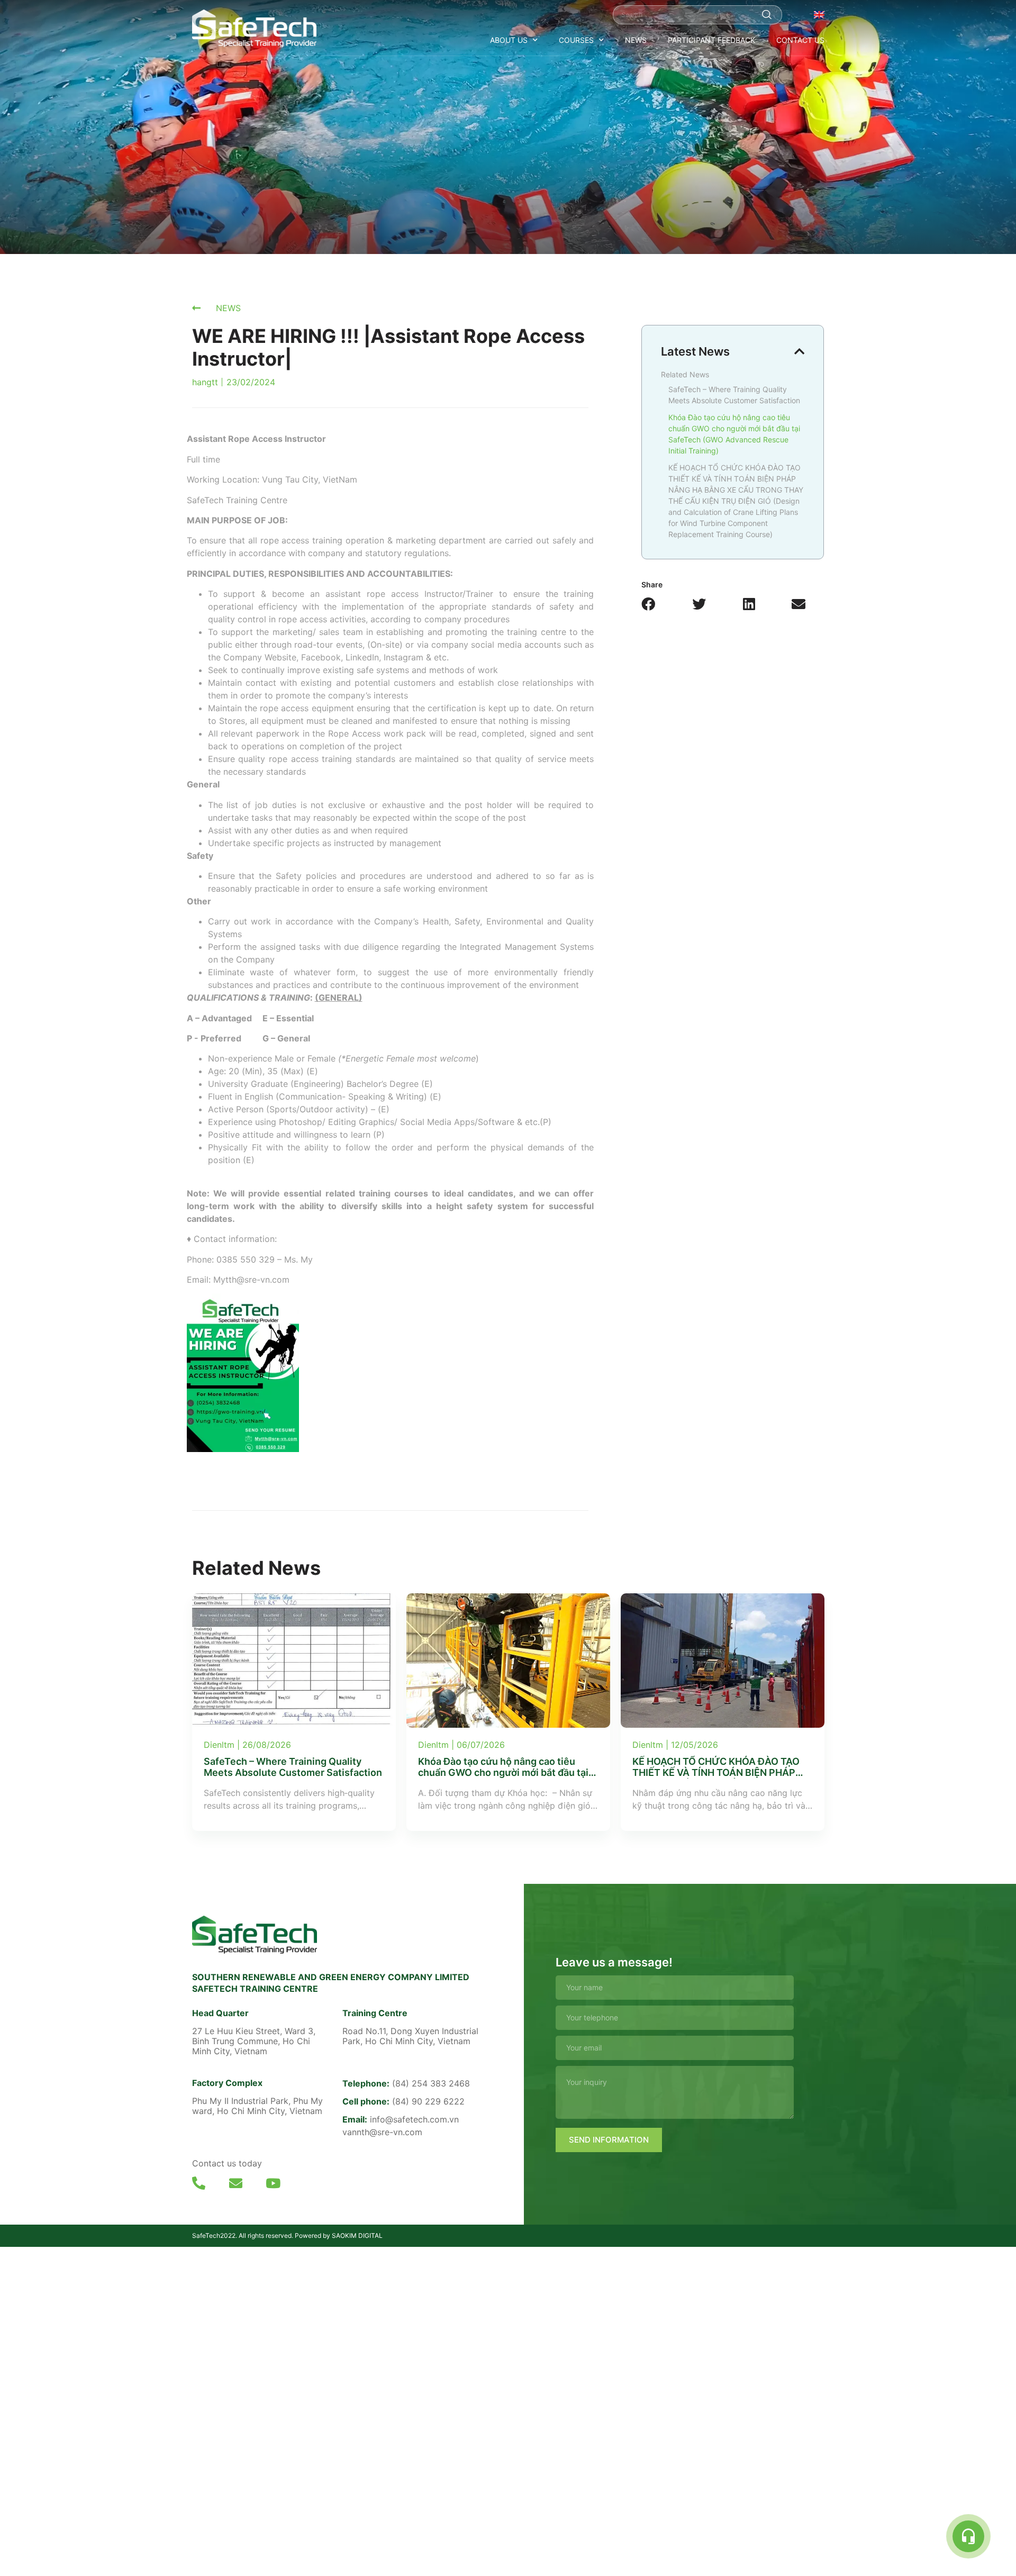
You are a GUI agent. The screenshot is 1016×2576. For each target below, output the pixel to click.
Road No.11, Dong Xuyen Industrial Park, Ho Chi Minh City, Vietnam (410, 2036)
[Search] (767, 15)
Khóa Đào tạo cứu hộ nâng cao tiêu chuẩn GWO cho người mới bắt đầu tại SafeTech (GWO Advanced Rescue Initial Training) (734, 434)
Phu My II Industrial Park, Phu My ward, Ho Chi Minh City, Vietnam (257, 2106)
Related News (685, 374)
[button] (648, 604)
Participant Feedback (711, 40)
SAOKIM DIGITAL (357, 2235)
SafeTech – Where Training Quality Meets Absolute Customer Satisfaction (734, 395)
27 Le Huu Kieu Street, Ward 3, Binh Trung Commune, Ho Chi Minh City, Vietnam (254, 2041)
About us (509, 40)
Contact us (800, 40)
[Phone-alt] (199, 2183)
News (636, 40)
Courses (576, 40)
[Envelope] (236, 2183)
